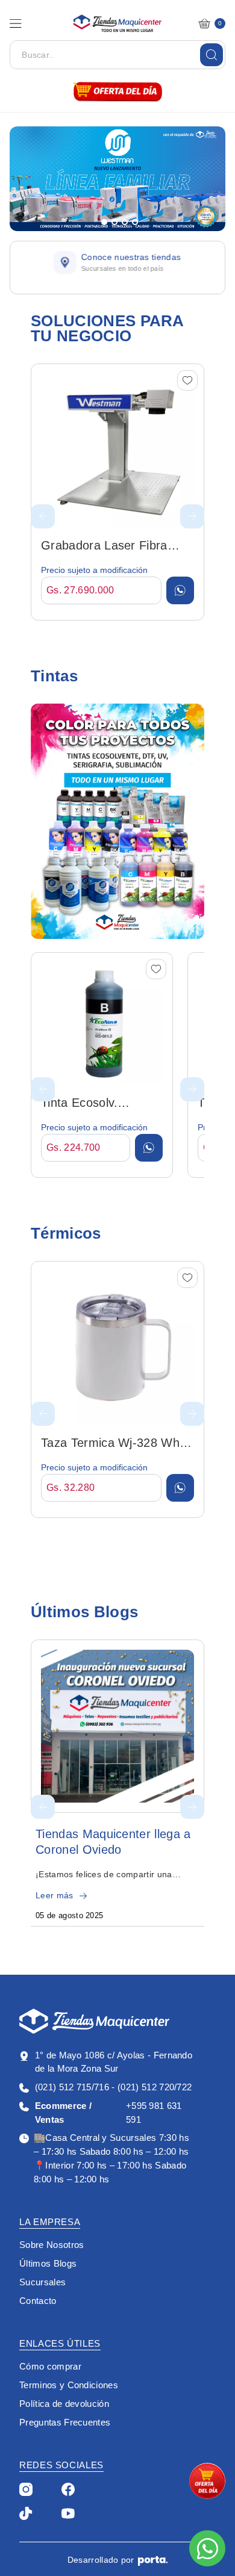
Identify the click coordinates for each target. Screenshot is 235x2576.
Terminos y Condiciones (69, 2385)
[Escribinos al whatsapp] (207, 2548)
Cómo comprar (50, 2366)
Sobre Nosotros (52, 2245)
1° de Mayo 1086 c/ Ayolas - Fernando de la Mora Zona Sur (114, 2062)
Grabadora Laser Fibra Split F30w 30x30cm (104, 546)
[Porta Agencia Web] (153, 2560)
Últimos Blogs (48, 2263)
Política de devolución (64, 2404)
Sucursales (42, 2282)
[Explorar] (117, 821)
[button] (16, 23)
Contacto (38, 2301)
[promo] (207, 2481)
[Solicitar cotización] (180, 590)
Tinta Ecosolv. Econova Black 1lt (90, 1104)
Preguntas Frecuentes (65, 2422)
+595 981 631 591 (108, 2113)
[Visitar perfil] (26, 2488)
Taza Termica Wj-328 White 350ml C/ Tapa (117, 1444)
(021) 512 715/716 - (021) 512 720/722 (113, 2087)
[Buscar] (211, 55)
